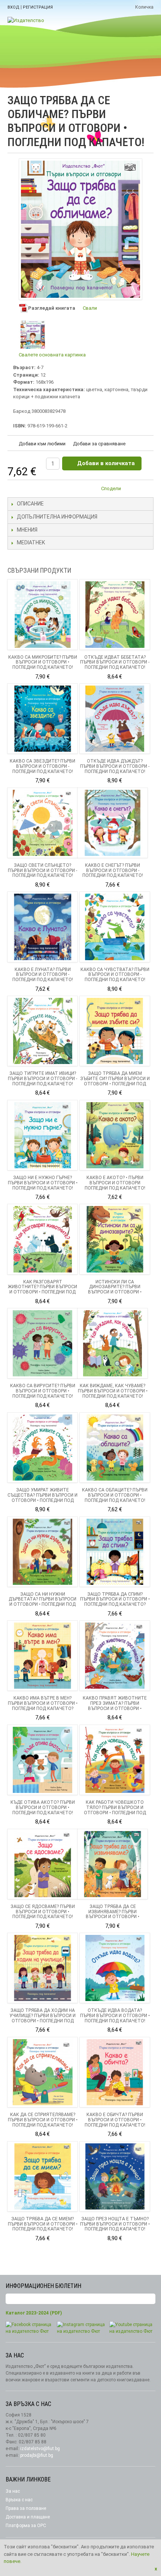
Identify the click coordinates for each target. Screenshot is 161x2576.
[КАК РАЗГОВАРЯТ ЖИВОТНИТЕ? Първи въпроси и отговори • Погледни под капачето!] (42, 1239)
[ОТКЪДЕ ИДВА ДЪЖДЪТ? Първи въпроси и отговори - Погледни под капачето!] (115, 719)
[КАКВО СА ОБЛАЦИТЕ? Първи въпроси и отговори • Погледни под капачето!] (115, 1448)
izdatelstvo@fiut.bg (40, 2449)
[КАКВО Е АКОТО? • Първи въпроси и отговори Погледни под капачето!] (115, 1135)
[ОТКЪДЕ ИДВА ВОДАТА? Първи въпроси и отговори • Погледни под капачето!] (115, 1968)
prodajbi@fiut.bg (37, 2455)
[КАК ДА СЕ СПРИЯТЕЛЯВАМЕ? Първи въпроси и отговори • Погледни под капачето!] (42, 2072)
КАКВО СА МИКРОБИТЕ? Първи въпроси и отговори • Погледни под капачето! (43, 662)
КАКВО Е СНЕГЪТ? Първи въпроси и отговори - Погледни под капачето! (113, 870)
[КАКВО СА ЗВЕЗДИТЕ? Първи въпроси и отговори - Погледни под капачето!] (42, 719)
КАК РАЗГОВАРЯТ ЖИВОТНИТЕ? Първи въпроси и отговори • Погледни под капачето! (42, 1289)
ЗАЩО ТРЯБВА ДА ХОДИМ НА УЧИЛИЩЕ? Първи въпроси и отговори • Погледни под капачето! (42, 2018)
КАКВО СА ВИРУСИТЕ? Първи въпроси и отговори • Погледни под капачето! (43, 1391)
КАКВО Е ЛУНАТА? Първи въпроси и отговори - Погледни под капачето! (43, 975)
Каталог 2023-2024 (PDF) (34, 2313)
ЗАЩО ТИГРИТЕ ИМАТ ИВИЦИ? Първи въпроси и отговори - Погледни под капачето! (42, 1079)
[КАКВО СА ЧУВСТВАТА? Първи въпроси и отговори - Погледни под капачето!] (115, 927)
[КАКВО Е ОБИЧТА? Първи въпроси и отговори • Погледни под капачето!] (115, 2072)
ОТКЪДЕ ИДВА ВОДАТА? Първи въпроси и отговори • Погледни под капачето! (115, 2016)
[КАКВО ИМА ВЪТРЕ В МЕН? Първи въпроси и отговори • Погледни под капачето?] (42, 1656)
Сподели (111, 488)
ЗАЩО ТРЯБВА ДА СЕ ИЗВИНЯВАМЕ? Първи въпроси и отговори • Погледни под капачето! (113, 1914)
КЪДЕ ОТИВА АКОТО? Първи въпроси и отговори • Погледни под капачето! (43, 1807)
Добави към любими (42, 444)
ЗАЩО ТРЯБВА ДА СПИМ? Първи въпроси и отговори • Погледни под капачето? (115, 1599)
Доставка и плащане (28, 2517)
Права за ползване (26, 2508)
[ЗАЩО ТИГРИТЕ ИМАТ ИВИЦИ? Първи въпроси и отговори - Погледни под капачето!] (42, 1031)
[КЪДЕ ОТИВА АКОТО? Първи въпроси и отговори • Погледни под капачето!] (42, 1760)
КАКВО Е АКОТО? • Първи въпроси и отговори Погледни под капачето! (115, 1183)
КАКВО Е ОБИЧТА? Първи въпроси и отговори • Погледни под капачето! (115, 2120)
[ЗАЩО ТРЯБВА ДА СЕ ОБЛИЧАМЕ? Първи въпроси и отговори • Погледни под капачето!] (33, 335)
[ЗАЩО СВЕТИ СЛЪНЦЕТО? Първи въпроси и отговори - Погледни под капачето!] (42, 823)
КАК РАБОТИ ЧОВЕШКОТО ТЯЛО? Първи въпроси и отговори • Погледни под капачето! (115, 1810)
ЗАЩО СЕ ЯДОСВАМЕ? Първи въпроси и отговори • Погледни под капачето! (43, 1912)
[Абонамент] (150, 2299)
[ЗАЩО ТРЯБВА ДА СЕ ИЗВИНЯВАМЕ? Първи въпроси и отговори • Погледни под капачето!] (113, 1864)
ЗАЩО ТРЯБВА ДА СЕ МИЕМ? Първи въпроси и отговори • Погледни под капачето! (43, 2224)
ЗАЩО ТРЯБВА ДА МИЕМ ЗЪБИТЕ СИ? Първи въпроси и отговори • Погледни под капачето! (115, 1081)
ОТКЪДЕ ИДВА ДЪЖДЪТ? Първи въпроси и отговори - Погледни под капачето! (115, 766)
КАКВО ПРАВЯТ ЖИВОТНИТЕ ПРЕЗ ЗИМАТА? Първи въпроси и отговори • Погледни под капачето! (115, 1706)
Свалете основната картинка (52, 355)
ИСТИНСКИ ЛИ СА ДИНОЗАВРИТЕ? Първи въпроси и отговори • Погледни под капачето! (115, 1289)
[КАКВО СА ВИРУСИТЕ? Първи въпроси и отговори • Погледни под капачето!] (42, 1343)
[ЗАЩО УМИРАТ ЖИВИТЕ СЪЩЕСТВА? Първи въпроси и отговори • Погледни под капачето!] (42, 1448)
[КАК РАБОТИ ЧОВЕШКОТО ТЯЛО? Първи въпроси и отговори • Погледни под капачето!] (115, 1760)
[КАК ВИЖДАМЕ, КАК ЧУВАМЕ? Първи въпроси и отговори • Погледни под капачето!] (113, 1343)
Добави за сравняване (99, 444)
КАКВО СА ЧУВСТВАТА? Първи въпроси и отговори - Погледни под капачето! (115, 975)
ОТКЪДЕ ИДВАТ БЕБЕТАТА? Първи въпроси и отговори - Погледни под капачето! (115, 662)
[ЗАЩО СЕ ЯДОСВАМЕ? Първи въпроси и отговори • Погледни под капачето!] (42, 1864)
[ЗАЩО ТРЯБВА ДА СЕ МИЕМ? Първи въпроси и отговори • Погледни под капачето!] (42, 2176)
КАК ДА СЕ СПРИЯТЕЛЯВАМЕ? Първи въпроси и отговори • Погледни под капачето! (43, 2120)
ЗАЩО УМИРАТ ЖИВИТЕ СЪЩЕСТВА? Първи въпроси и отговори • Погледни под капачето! (42, 1498)
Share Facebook (146, 490)
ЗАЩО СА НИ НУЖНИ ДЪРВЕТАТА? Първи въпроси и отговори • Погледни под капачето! (42, 1602)
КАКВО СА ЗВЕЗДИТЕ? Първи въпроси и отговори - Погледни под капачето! (42, 766)
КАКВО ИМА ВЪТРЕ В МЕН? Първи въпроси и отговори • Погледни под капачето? (43, 1703)
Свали (90, 308)
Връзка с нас (19, 2500)
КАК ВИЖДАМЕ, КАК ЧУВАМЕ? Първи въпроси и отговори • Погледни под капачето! (113, 1391)
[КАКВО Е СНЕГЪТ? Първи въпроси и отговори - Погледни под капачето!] (113, 823)
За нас (13, 2491)
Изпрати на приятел (131, 490)
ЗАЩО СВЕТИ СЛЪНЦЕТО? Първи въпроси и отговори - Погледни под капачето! (42, 870)
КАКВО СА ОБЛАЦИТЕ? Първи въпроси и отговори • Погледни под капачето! (115, 1495)
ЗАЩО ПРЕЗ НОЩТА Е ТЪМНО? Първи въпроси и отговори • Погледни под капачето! (115, 2224)
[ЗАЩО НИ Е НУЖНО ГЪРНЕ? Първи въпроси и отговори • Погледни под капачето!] (42, 1135)
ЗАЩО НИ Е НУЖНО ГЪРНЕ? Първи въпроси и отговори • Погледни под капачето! (43, 1183)
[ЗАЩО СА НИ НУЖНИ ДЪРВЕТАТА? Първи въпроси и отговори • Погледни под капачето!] (42, 1552)
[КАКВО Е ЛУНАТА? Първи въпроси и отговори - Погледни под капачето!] (42, 927)
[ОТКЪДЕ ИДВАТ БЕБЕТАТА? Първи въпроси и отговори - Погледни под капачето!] (115, 614)
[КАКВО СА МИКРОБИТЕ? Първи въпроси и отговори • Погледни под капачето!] (42, 614)
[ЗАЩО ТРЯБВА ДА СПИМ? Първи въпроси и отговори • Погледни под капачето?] (115, 1552)
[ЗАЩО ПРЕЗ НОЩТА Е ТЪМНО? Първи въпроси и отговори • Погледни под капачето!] (115, 2176)
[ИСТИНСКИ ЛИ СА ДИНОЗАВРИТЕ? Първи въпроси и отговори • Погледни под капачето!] (115, 1239)
